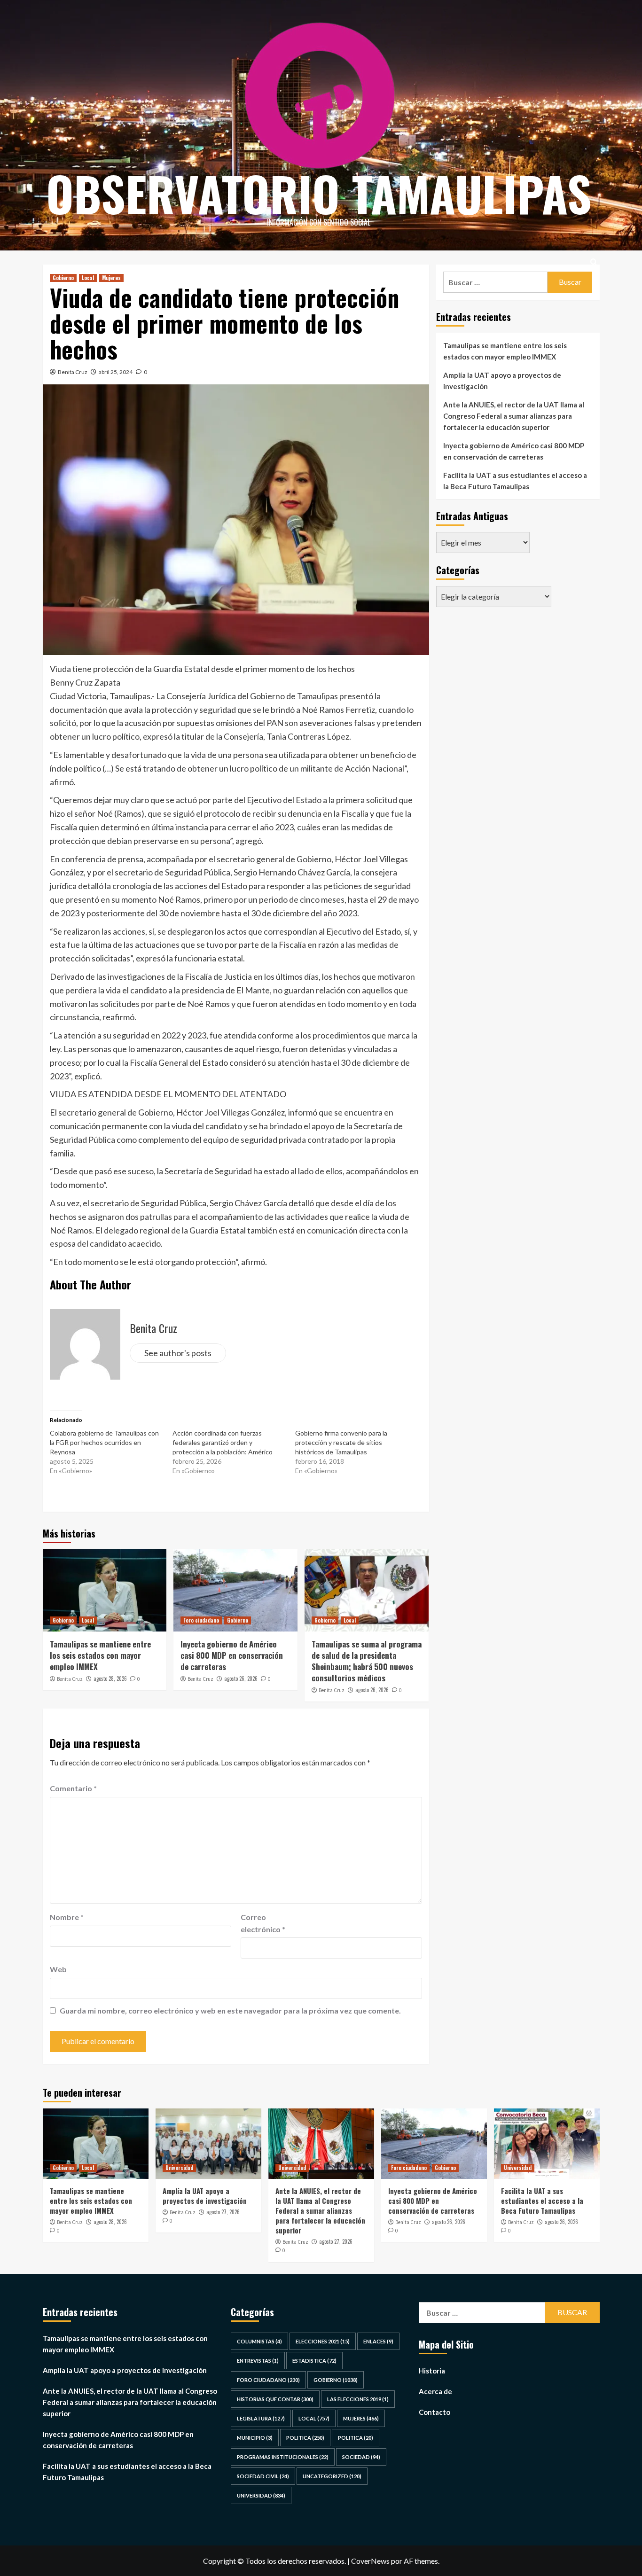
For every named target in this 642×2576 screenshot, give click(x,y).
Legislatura (261, 2418)
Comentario (73, 1788)
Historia (432, 2371)
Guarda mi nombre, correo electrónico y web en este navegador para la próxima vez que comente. (230, 2010)
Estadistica (314, 2361)
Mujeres (111, 278)
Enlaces (378, 2341)
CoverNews (370, 2561)
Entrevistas (258, 2361)
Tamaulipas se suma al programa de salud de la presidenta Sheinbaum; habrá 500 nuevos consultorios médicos (367, 1661)
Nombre (67, 1917)
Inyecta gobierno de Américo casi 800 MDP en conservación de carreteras (232, 1655)
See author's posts (178, 1353)
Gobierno (63, 278)
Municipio (255, 2438)
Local (88, 278)
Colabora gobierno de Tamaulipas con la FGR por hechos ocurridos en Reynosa (104, 1442)
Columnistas (259, 2341)
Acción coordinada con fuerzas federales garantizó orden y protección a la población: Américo (223, 1442)
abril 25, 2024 (116, 372)
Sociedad (361, 2457)
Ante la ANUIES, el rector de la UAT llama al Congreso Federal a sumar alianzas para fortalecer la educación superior (514, 416)
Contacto (435, 2412)
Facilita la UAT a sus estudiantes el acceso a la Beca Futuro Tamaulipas (515, 481)
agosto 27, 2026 (223, 2212)
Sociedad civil (263, 2476)
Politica (305, 2438)
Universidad (179, 2168)
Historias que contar (275, 2399)
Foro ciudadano (201, 1620)
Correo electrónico (263, 1923)
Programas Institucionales (283, 2457)
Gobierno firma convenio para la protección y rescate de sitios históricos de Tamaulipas (341, 1442)
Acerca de (435, 2391)
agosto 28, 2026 (110, 1678)
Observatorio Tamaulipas (319, 193)
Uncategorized (332, 2476)
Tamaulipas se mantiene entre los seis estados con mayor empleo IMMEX (100, 1655)
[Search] (594, 262)
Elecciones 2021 (323, 2341)
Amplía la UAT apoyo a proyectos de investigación (502, 381)
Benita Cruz (73, 372)
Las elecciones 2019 (358, 2399)
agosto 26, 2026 (241, 1678)
